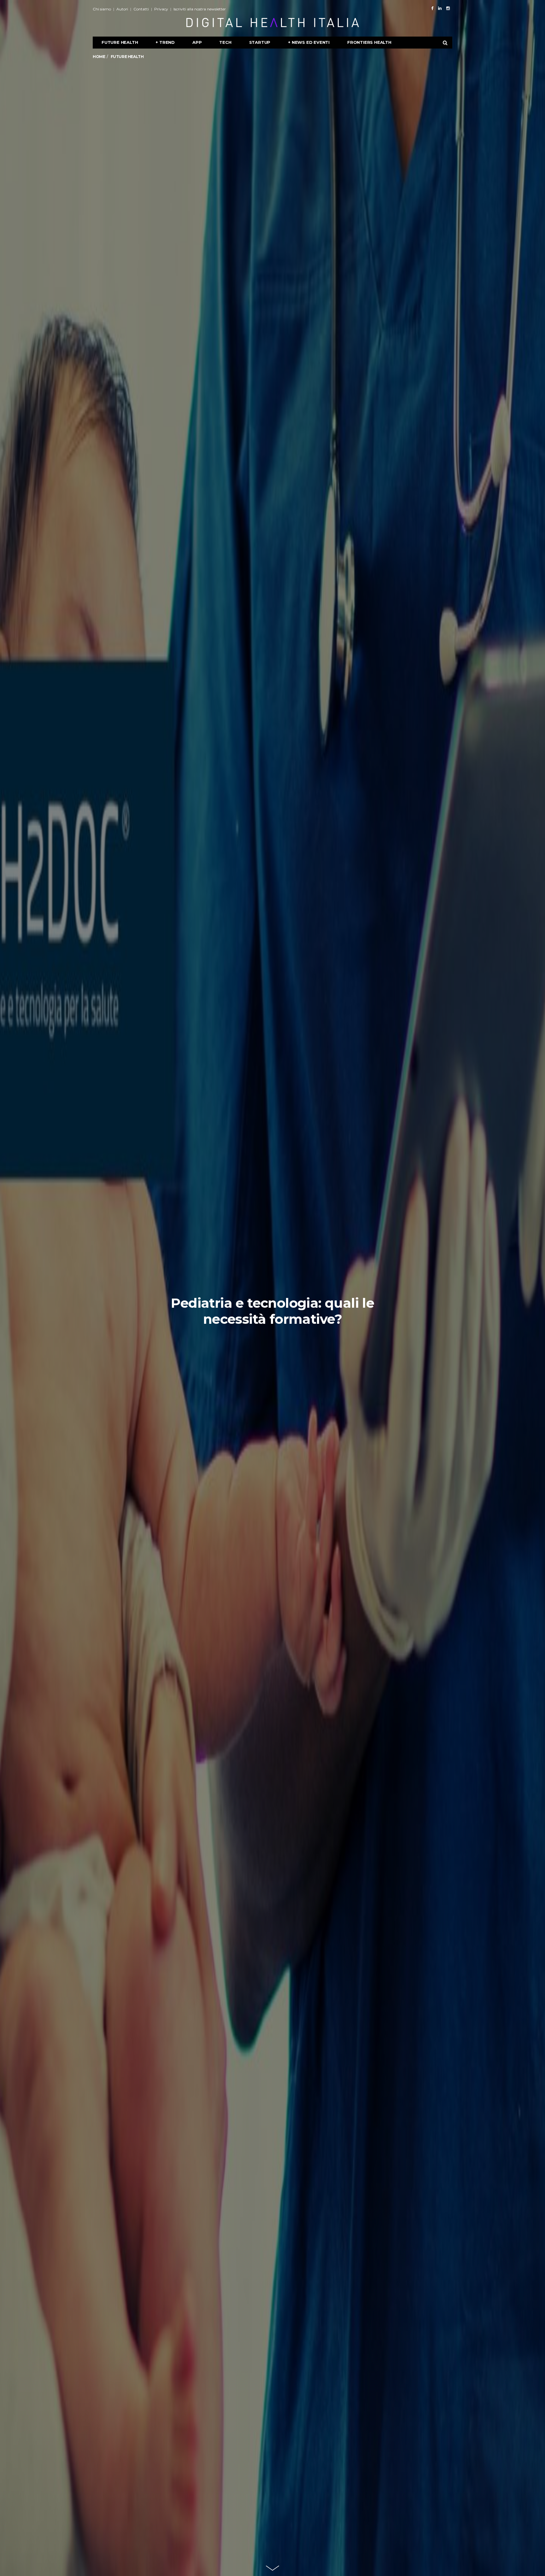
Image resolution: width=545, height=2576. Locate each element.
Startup (260, 42)
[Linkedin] (440, 8)
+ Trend (165, 42)
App (197, 42)
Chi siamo (102, 9)
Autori (122, 9)
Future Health (120, 42)
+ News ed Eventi (309, 42)
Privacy (161, 9)
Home (99, 57)
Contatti (141, 9)
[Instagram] (448, 8)
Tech (225, 42)
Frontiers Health (369, 42)
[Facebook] (432, 8)
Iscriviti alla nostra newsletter (200, 9)
